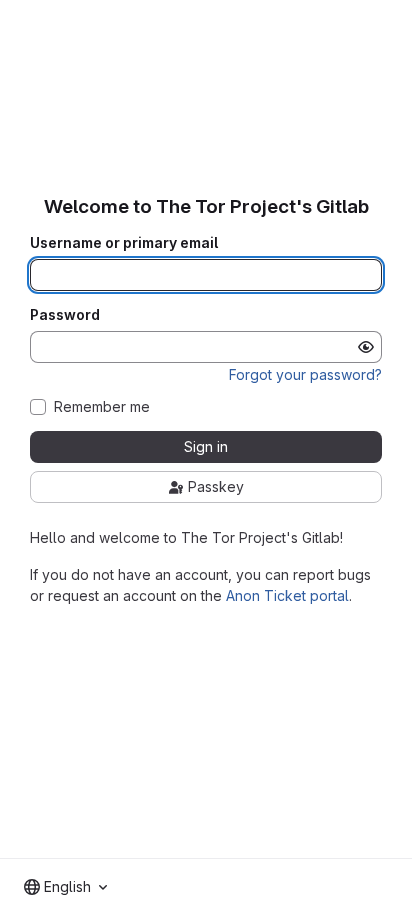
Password (65, 315)
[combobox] (65, 887)
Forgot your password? (305, 374)
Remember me (102, 407)
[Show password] (366, 347)
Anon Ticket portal (287, 595)
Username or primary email (124, 243)
